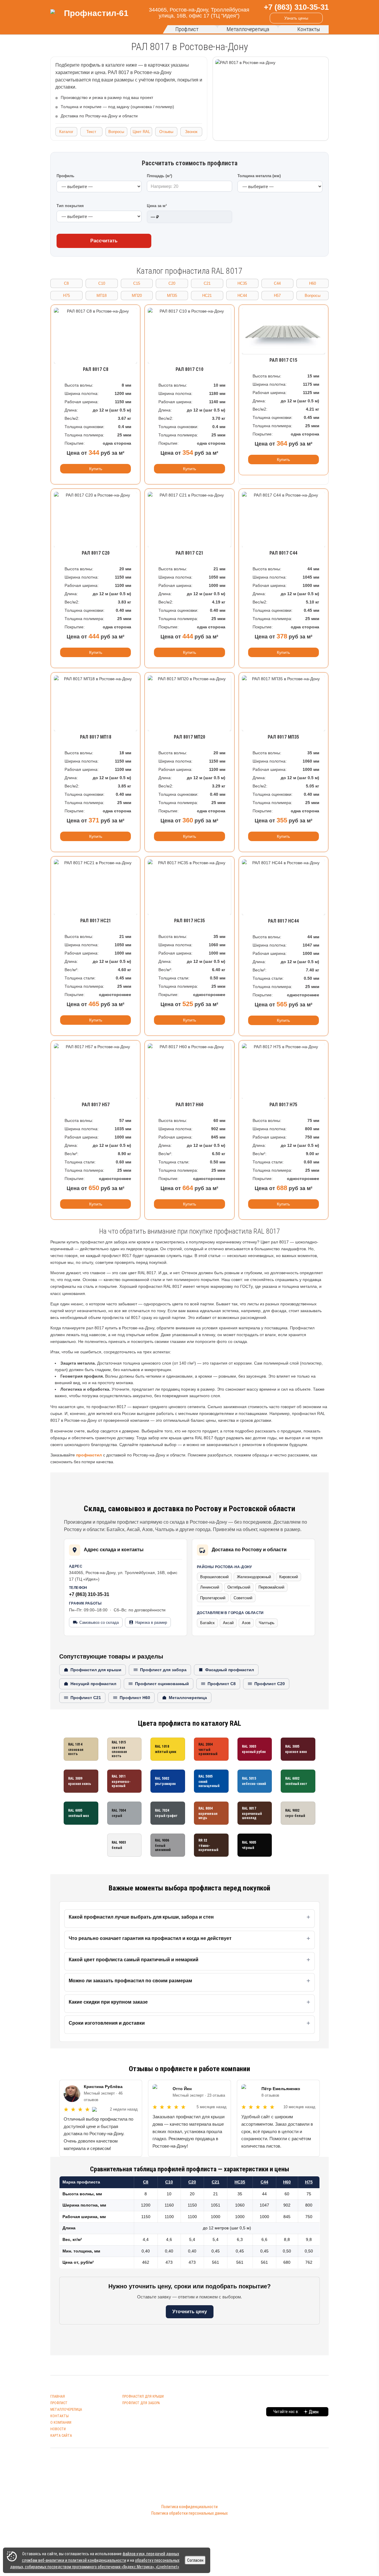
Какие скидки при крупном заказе (108, 2002)
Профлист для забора (163, 1670)
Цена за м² (157, 206)
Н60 (313, 283)
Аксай (228, 1623)
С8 (66, 283)
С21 (207, 283)
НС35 (242, 283)
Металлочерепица (248, 29)
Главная (58, 2396)
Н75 (66, 296)
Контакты (309, 29)
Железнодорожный (254, 1577)
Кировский (289, 1577)
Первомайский (271, 1587)
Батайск (207, 1623)
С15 (137, 283)
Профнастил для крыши (96, 1670)
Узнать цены (296, 18)
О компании (61, 2423)
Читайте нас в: (287, 2412)
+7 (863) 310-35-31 (89, 1594)
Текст (91, 132)
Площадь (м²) (159, 176)
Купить (96, 469)
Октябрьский (239, 1587)
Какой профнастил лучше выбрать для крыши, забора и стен (141, 1917)
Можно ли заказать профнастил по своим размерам (130, 1981)
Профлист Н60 (135, 1698)
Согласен (195, 2560)
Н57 (277, 296)
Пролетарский (213, 1598)
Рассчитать (104, 241)
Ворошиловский (214, 1577)
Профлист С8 (222, 1684)
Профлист (187, 29)
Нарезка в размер (151, 1622)
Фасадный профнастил (230, 1670)
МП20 (137, 296)
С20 (172, 283)
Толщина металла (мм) (259, 176)
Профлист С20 (270, 1684)
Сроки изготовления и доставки (107, 2023)
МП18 (102, 296)
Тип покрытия (70, 206)
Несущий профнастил (93, 1684)
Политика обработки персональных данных (189, 2513)
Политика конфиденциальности (189, 2507)
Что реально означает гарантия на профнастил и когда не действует (150, 1938)
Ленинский (210, 1587)
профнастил (89, 1455)
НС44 (242, 296)
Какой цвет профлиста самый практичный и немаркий (134, 1960)
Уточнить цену (190, 2312)
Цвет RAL (141, 132)
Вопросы (116, 132)
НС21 (207, 296)
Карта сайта (61, 2436)
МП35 (172, 296)
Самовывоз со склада (99, 1622)
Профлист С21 (86, 1698)
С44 (277, 283)
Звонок (191, 132)
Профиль (65, 176)
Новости (58, 2429)
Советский (243, 1598)
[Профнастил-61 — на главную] (94, 17)
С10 (102, 283)
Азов (246, 1623)
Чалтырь (267, 1623)
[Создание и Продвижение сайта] (183, 2525)
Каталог (66, 132)
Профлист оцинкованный (162, 1684)
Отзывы (166, 132)
